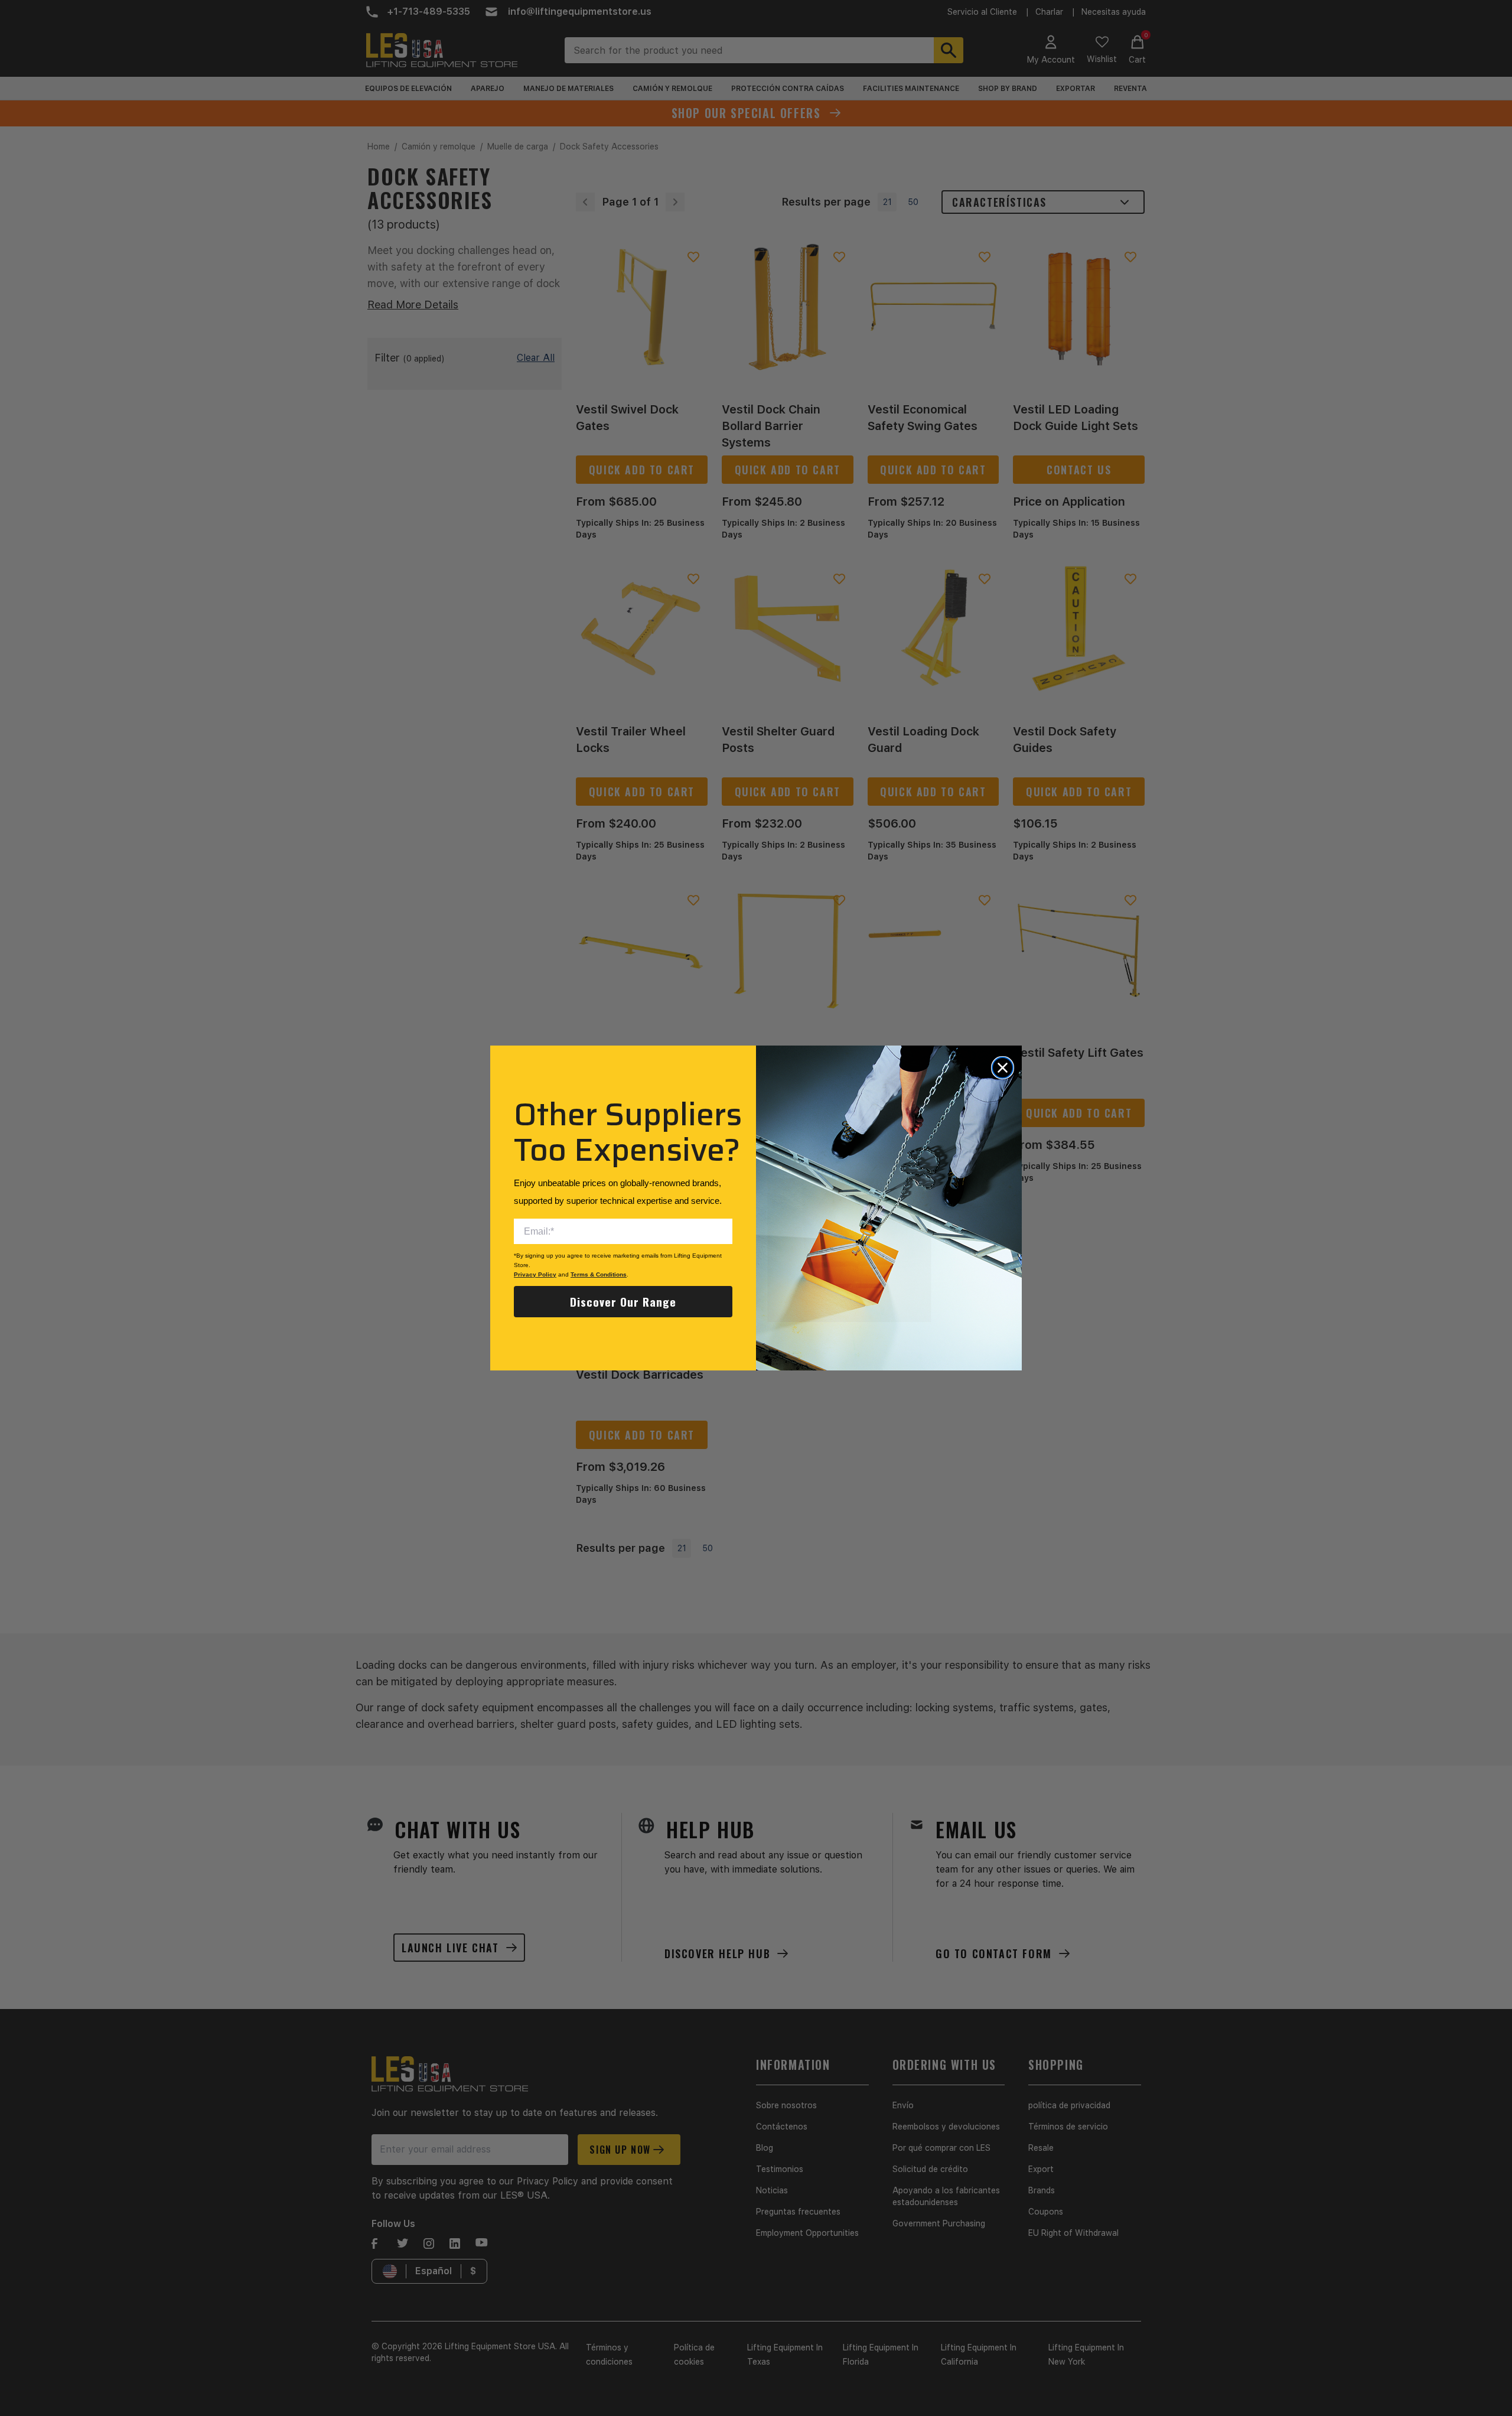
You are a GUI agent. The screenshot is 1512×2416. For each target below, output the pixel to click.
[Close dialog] (1003, 1068)
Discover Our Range (623, 1301)
